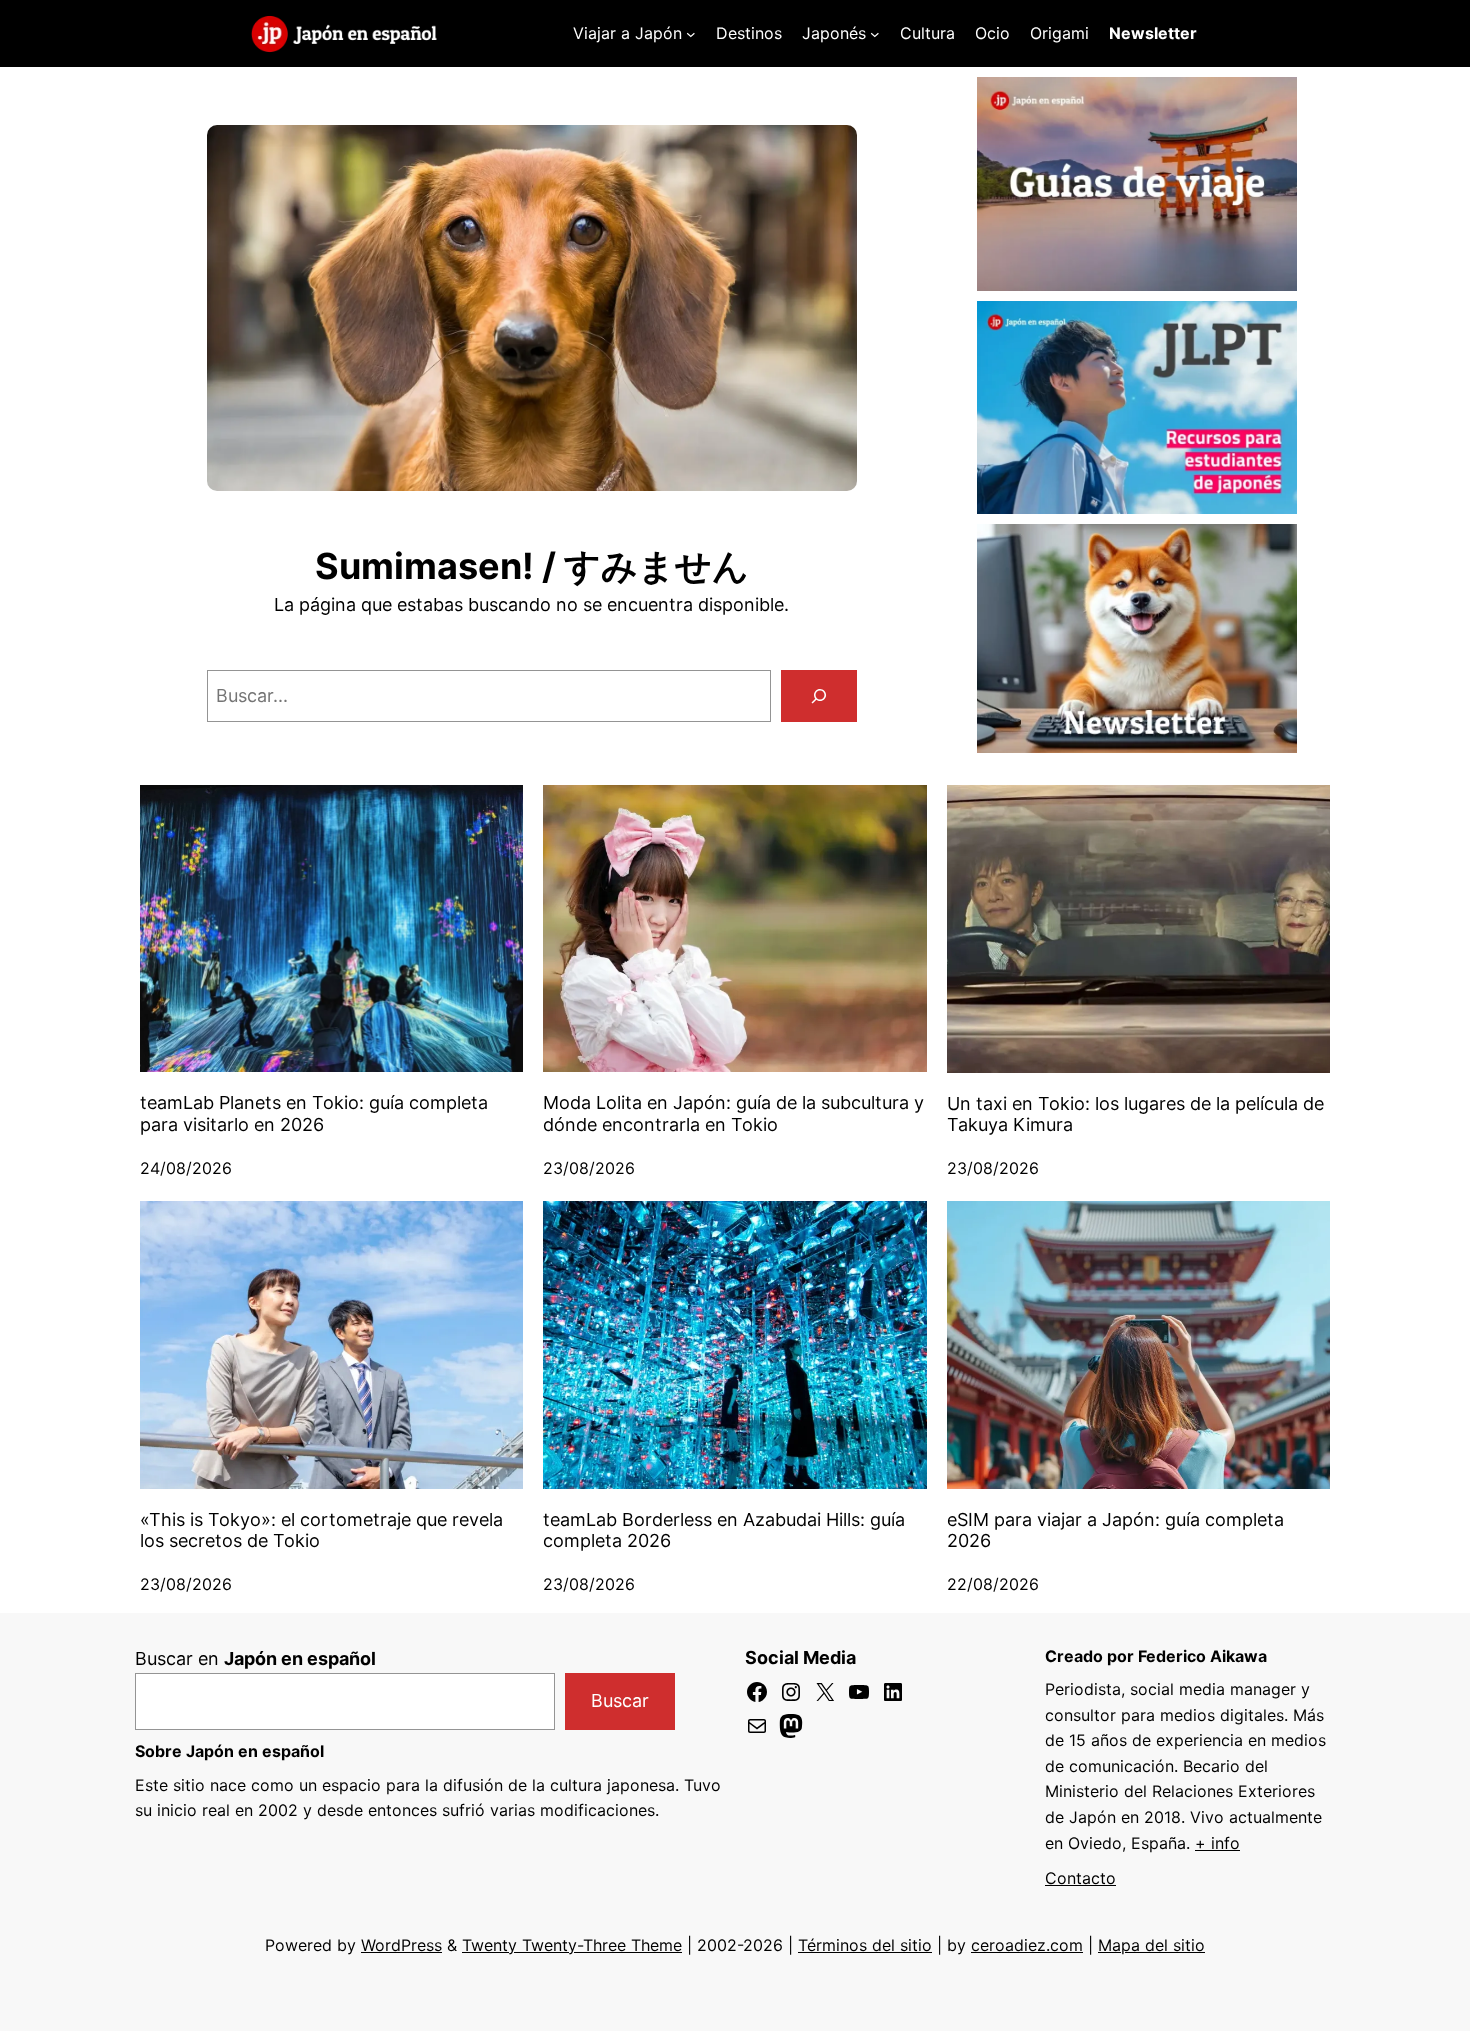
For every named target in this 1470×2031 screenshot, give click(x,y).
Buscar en (255, 1658)
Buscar (620, 1700)
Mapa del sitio (1151, 1945)
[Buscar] (819, 696)
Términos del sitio (865, 1945)
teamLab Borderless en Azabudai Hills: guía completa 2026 (724, 1530)
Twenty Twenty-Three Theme (572, 1945)
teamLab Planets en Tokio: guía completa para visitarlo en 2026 (314, 1113)
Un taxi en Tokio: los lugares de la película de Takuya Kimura (1135, 1114)
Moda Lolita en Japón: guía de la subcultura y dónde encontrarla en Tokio (733, 1113)
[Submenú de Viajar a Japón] (691, 34)
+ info (1217, 1843)
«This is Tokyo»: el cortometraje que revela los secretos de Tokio (321, 1530)
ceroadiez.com (1027, 1945)
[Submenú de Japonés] (875, 34)
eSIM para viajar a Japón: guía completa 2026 (1115, 1530)
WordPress (401, 1945)
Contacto (1080, 1878)
